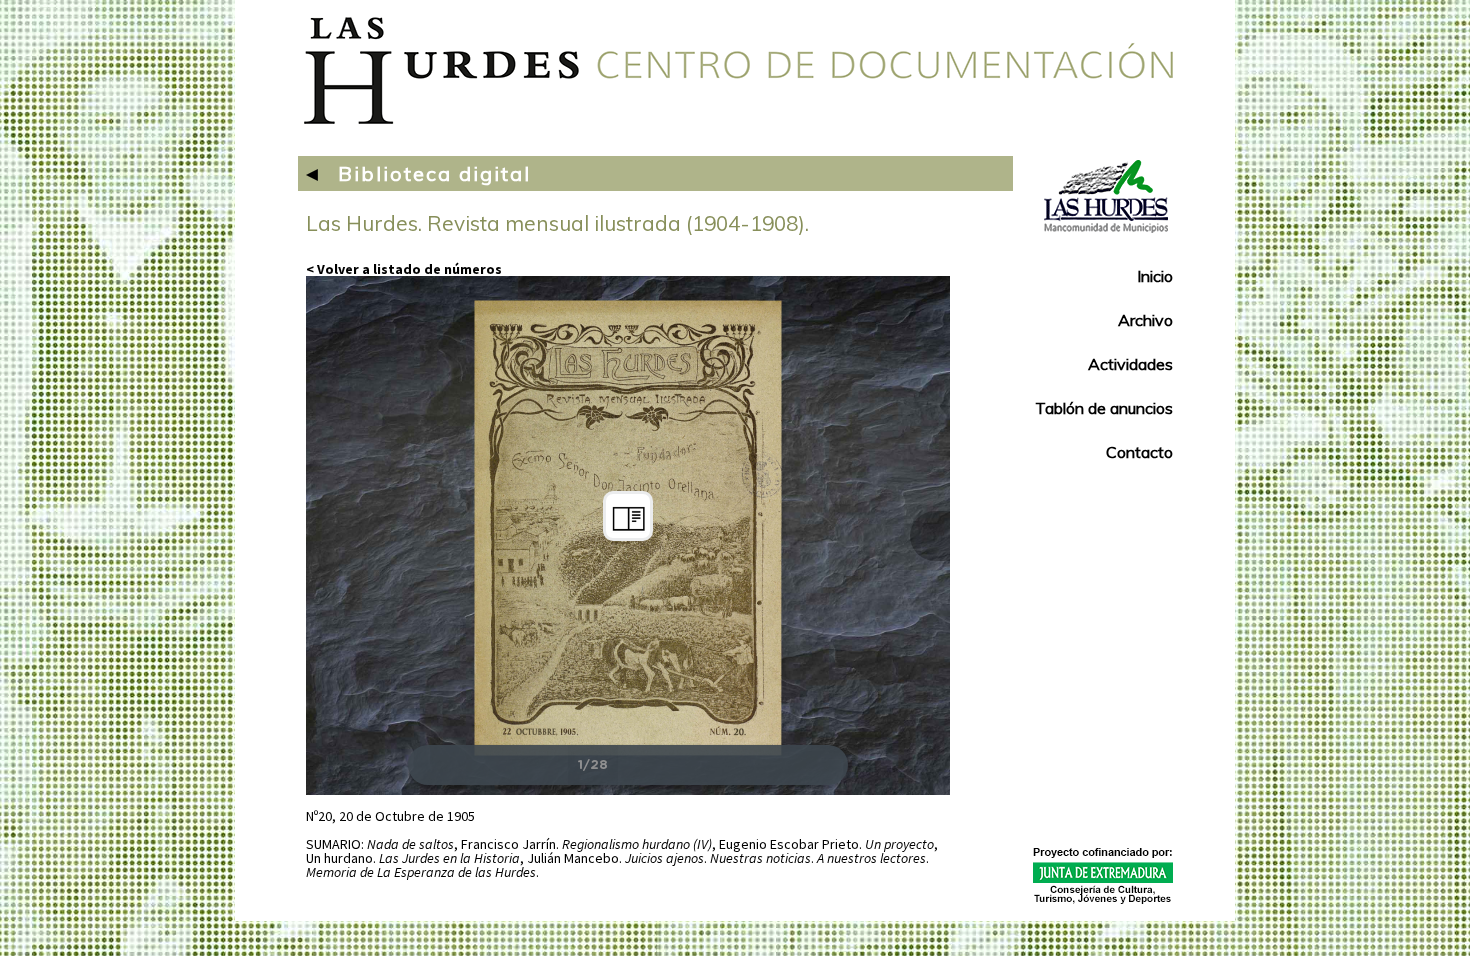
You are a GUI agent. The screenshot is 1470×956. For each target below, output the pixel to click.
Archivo (1145, 320)
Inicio (1155, 276)
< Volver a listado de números (404, 269)
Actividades (1130, 364)
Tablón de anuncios (1104, 408)
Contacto (1139, 452)
